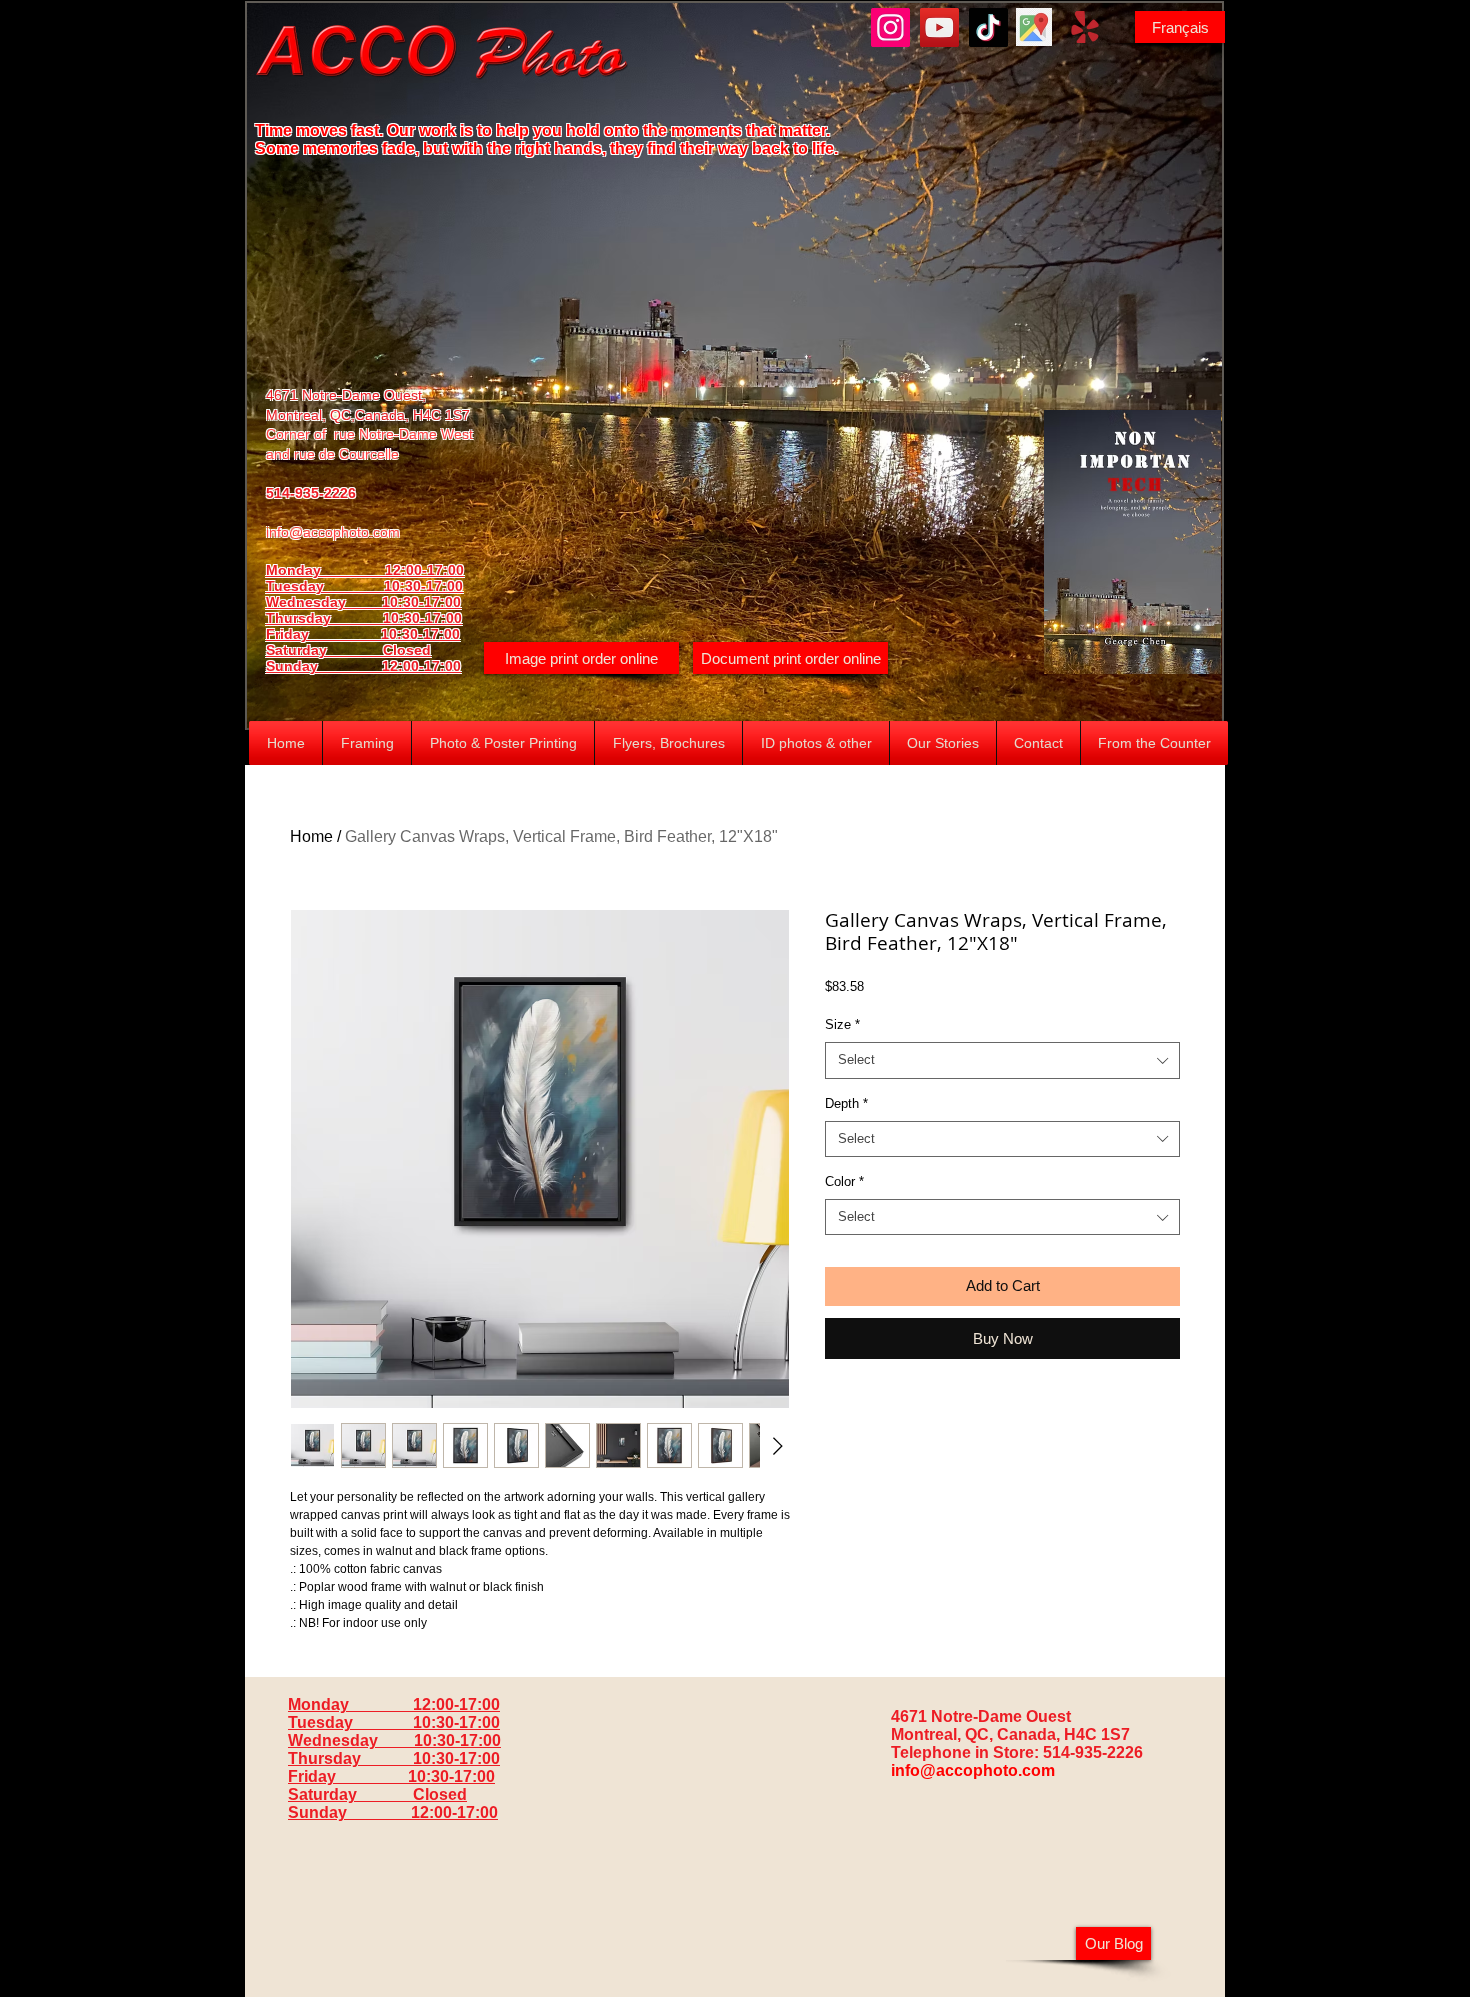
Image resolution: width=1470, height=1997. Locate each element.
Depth (846, 1103)
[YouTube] (939, 27)
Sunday (324, 666)
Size (842, 1024)
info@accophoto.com (333, 532)
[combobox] (1002, 1060)
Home (311, 836)
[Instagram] (890, 27)
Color (844, 1181)
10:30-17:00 (422, 618)
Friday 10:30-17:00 (363, 634)
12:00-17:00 (421, 666)
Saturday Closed (348, 650)
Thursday (324, 618)
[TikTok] (988, 27)
